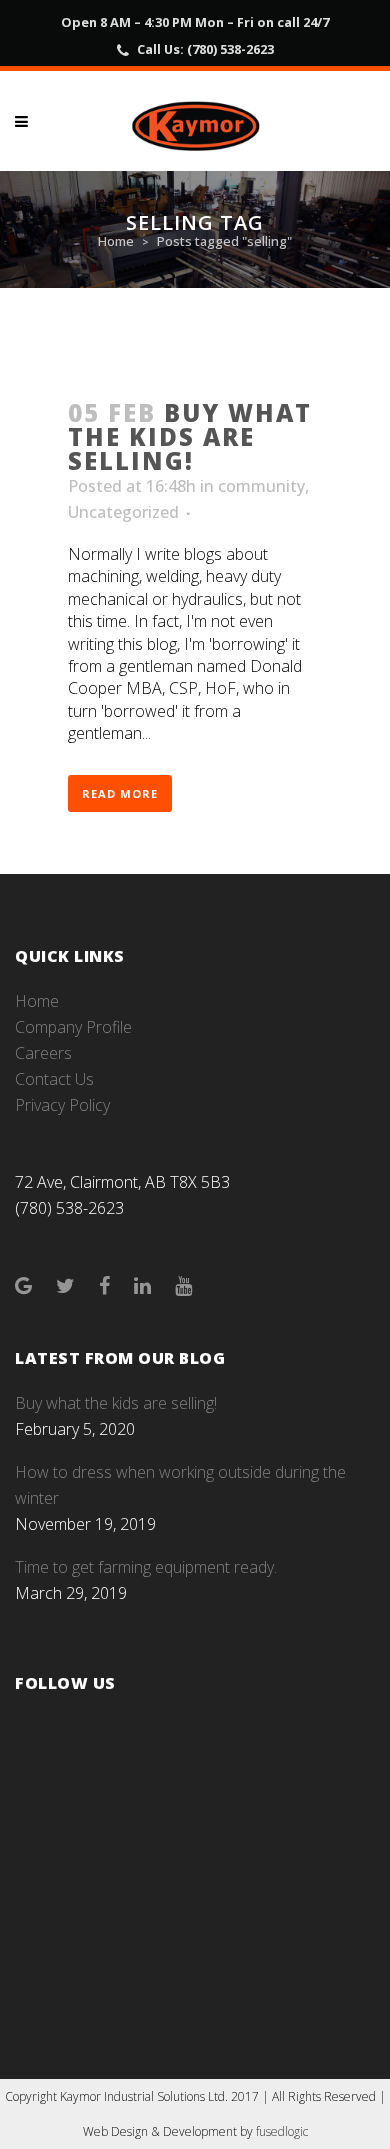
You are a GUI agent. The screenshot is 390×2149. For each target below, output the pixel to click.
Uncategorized (123, 512)
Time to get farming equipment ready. (146, 1567)
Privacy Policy (62, 1105)
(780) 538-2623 (230, 49)
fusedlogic (282, 2131)
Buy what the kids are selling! (190, 436)
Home (116, 241)
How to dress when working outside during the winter (180, 1485)
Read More (120, 793)
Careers (43, 1053)
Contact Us (54, 1079)
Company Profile (73, 1027)
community (261, 486)
